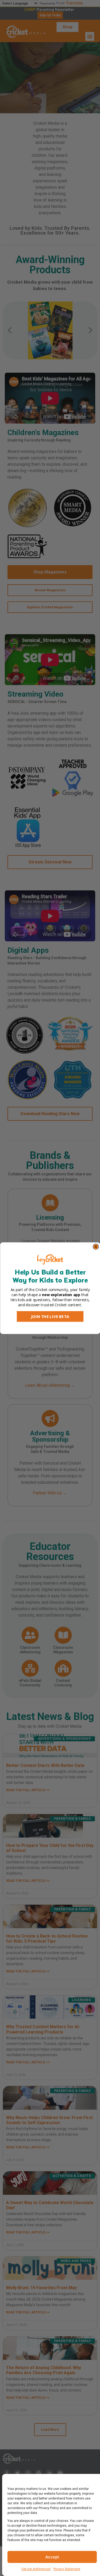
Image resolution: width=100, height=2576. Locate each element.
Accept (52, 2557)
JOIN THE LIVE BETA (50, 1316)
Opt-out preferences (36, 2569)
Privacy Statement (67, 2569)
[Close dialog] (96, 1247)
